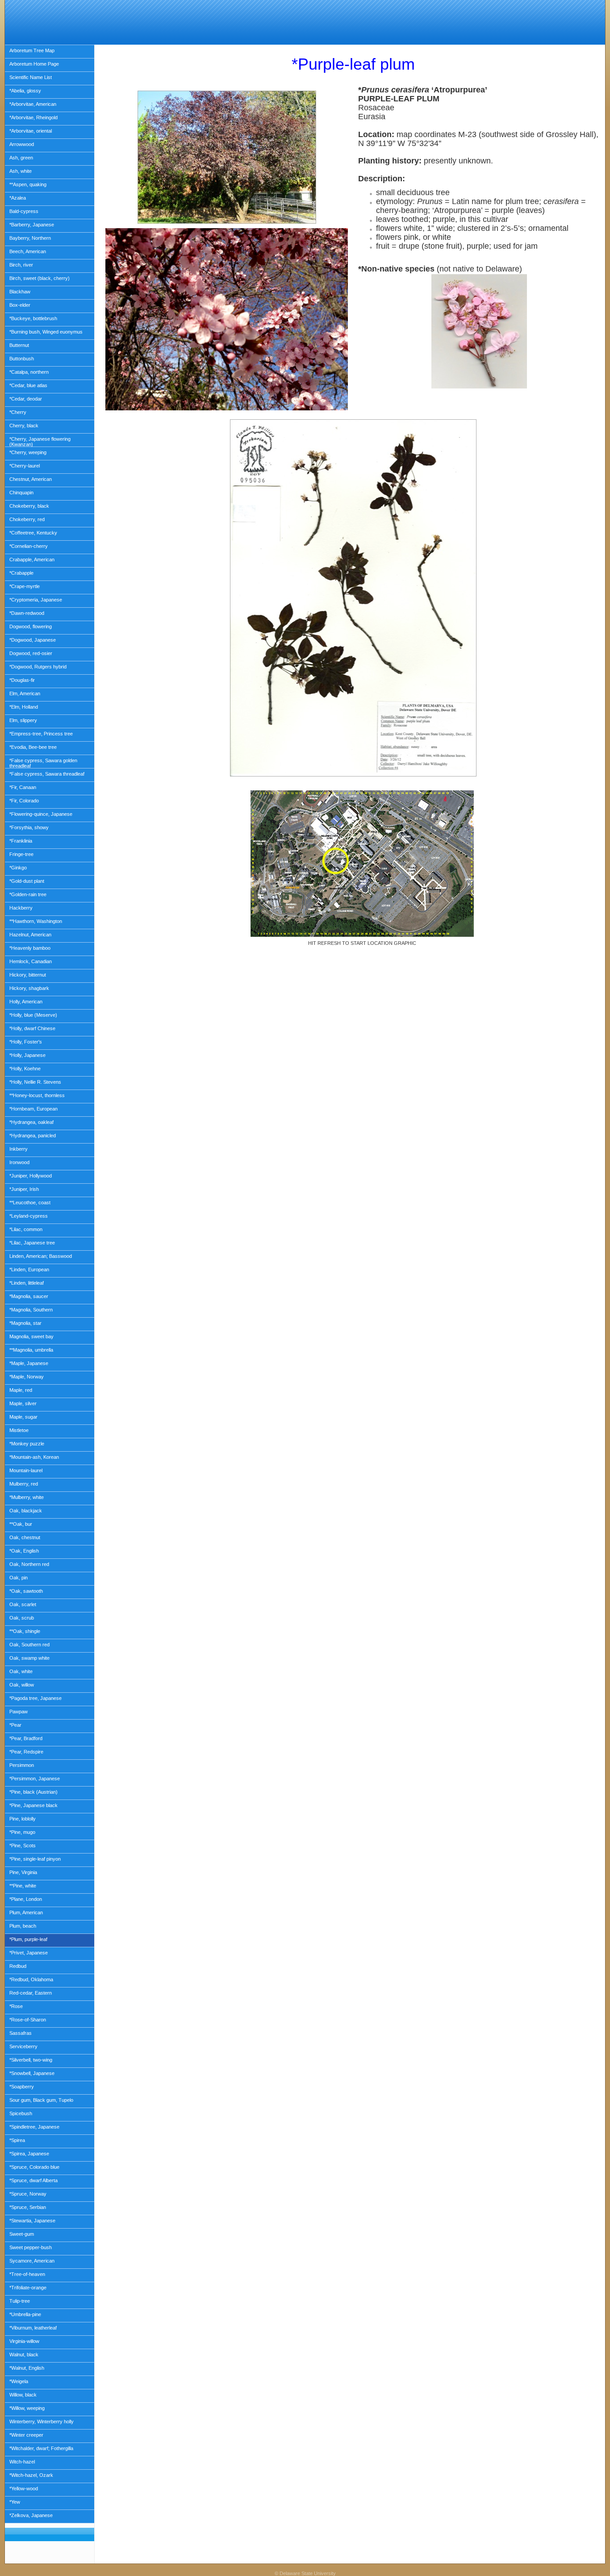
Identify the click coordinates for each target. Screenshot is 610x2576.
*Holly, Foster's (26, 1042)
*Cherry (18, 412)
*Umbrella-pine (25, 2314)
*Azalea (18, 198)
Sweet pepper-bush (31, 2247)
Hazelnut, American (30, 935)
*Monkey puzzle (27, 1444)
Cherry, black (24, 426)
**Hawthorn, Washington (36, 921)
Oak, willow (22, 1685)
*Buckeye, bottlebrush (33, 318)
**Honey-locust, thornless (37, 1095)
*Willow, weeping (27, 2408)
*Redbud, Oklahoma (31, 1979)
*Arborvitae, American (33, 104)
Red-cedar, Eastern (31, 1993)
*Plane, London (26, 1899)
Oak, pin (19, 1578)
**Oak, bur (21, 1524)
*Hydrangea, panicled (33, 1136)
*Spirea (17, 2140)
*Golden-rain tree (28, 894)
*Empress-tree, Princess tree (41, 734)
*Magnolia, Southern (31, 1310)
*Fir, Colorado (24, 801)
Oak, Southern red (29, 1645)
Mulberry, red (24, 1484)
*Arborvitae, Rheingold (33, 117)
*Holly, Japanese (27, 1055)
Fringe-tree (21, 854)
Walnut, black (24, 2355)
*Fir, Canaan (23, 787)
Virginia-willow (24, 2341)
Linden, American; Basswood (41, 1256)
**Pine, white (23, 1886)
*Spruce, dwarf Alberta (33, 2180)
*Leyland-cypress (29, 1216)
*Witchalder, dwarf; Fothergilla (41, 2448)
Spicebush (21, 2113)
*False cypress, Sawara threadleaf (47, 774)
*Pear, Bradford (26, 1738)
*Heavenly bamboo (30, 948)
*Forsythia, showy (29, 827)
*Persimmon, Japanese (35, 1779)
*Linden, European (29, 1269)
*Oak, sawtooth (26, 1591)
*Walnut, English (27, 2368)
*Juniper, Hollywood (31, 1176)
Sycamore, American (32, 2261)
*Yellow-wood (24, 2488)
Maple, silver (23, 1403)
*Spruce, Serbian (28, 2207)
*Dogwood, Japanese (33, 640)
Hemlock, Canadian (31, 961)
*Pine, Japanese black (33, 1805)
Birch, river (21, 265)
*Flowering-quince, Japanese (41, 814)
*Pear (15, 1725)
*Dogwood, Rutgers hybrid (38, 667)
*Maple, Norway (27, 1377)
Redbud (18, 1966)
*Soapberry (22, 2087)
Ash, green (21, 158)
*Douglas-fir (22, 680)
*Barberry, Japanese (32, 225)
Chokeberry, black (29, 506)
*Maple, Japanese (29, 1363)
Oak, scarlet (23, 1604)
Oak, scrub (22, 1618)
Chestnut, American (31, 479)
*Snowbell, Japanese (32, 2073)
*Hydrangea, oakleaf (31, 1122)
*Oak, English (24, 1551)
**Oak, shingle (25, 1631)
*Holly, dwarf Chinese (32, 1028)
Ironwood (19, 1162)
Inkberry (19, 1149)
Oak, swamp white (29, 1658)
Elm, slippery (23, 720)
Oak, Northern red (29, 1564)
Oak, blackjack (26, 1511)
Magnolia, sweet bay (31, 1336)
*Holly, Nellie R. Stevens (35, 1082)
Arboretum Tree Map (32, 50)
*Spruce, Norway (28, 2194)
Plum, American (26, 1912)
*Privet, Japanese (29, 1953)
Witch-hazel (22, 2462)
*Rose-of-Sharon (28, 2020)
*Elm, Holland (24, 707)
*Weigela (19, 2381)
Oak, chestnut (25, 1537)
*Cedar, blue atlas (28, 385)
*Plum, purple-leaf (28, 1939)
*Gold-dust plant (27, 881)
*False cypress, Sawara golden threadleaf (43, 763)
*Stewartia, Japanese (32, 2221)
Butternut (19, 345)
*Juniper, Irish (24, 1189)
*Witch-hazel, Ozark (31, 2475)
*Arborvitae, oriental (31, 131)
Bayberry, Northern (30, 238)
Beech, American (28, 251)
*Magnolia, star (25, 1323)
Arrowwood (22, 144)
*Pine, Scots (23, 1845)
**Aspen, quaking (28, 184)
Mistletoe (19, 1430)
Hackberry (21, 908)
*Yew (15, 2502)
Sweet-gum (22, 2234)
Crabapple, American (32, 559)
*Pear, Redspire (26, 1752)
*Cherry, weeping (28, 452)
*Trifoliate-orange (28, 2288)
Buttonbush (22, 359)
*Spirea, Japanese (29, 2154)
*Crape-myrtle (25, 586)
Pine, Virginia (23, 1872)
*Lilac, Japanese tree (32, 1243)
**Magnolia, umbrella (31, 1350)
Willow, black (23, 2395)
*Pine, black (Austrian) (33, 1792)
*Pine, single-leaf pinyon (35, 1859)
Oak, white (21, 1671)
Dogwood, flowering (31, 626)
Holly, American (26, 1002)
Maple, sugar (23, 1417)
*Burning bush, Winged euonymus (46, 332)
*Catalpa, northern (29, 372)
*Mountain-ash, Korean (34, 1457)
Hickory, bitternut (28, 975)
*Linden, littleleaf (27, 1283)
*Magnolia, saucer (29, 1296)
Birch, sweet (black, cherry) (40, 278)
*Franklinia (21, 841)
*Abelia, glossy (25, 91)
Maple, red (21, 1390)
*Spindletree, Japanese (34, 2127)
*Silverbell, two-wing (31, 2060)
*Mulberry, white (27, 1497)
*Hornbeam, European (33, 1109)
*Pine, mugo (22, 1832)
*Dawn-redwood (27, 613)
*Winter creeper (26, 2435)
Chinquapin (21, 493)
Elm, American (25, 693)
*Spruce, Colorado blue (34, 2167)
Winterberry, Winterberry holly (42, 2422)
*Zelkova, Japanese (31, 2515)
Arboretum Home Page (34, 64)
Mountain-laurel (26, 1470)
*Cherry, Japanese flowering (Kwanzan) (40, 442)
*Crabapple (21, 573)
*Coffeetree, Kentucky (33, 533)
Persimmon (22, 1765)
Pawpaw (19, 1712)
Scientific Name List (31, 77)
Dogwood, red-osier (31, 653)
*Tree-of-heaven (27, 2274)
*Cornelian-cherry (29, 546)
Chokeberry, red (27, 519)
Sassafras (21, 2033)
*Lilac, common (26, 1229)
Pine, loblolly (23, 1819)
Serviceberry (23, 2046)
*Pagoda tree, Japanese (36, 1698)
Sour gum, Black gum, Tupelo (41, 2100)
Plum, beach (23, 1926)
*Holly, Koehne (25, 1069)
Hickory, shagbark (29, 988)
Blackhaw (20, 292)
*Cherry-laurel (25, 466)
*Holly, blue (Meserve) (33, 1015)
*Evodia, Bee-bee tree (33, 747)
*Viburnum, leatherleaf (33, 2328)
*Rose (16, 2006)
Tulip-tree (20, 2301)
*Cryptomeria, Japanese (36, 600)
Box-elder (20, 305)
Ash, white (21, 171)
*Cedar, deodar (26, 399)
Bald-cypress (24, 211)
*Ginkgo (18, 868)
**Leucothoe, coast (30, 1202)
